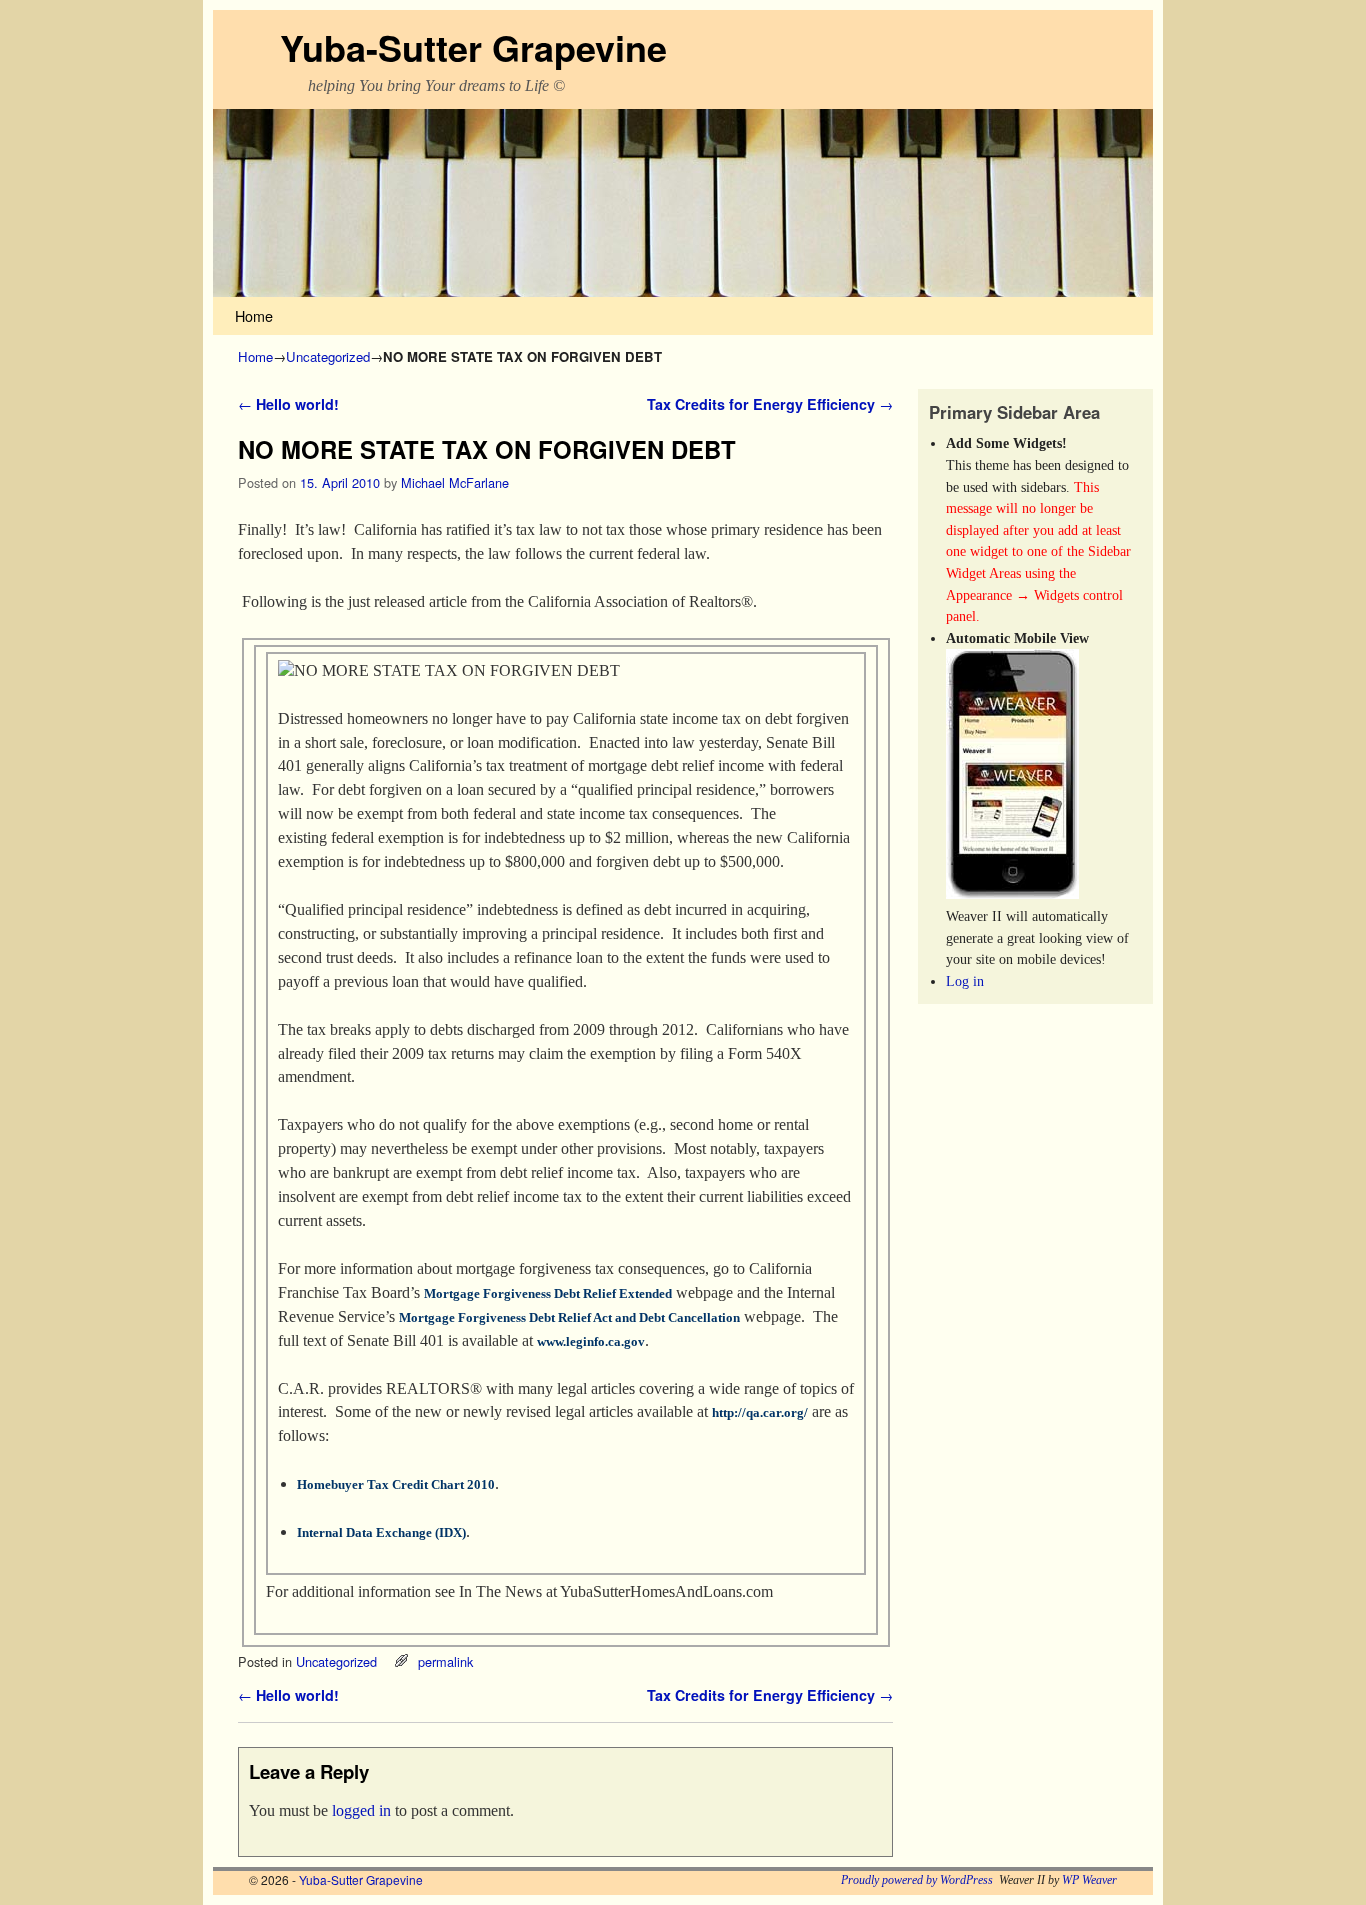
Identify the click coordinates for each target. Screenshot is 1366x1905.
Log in (965, 981)
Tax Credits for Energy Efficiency (770, 404)
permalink (445, 1661)
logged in (361, 1810)
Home (254, 315)
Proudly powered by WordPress (917, 1880)
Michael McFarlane (455, 482)
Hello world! (288, 404)
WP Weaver (1089, 1880)
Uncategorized (328, 356)
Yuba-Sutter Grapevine (473, 47)
